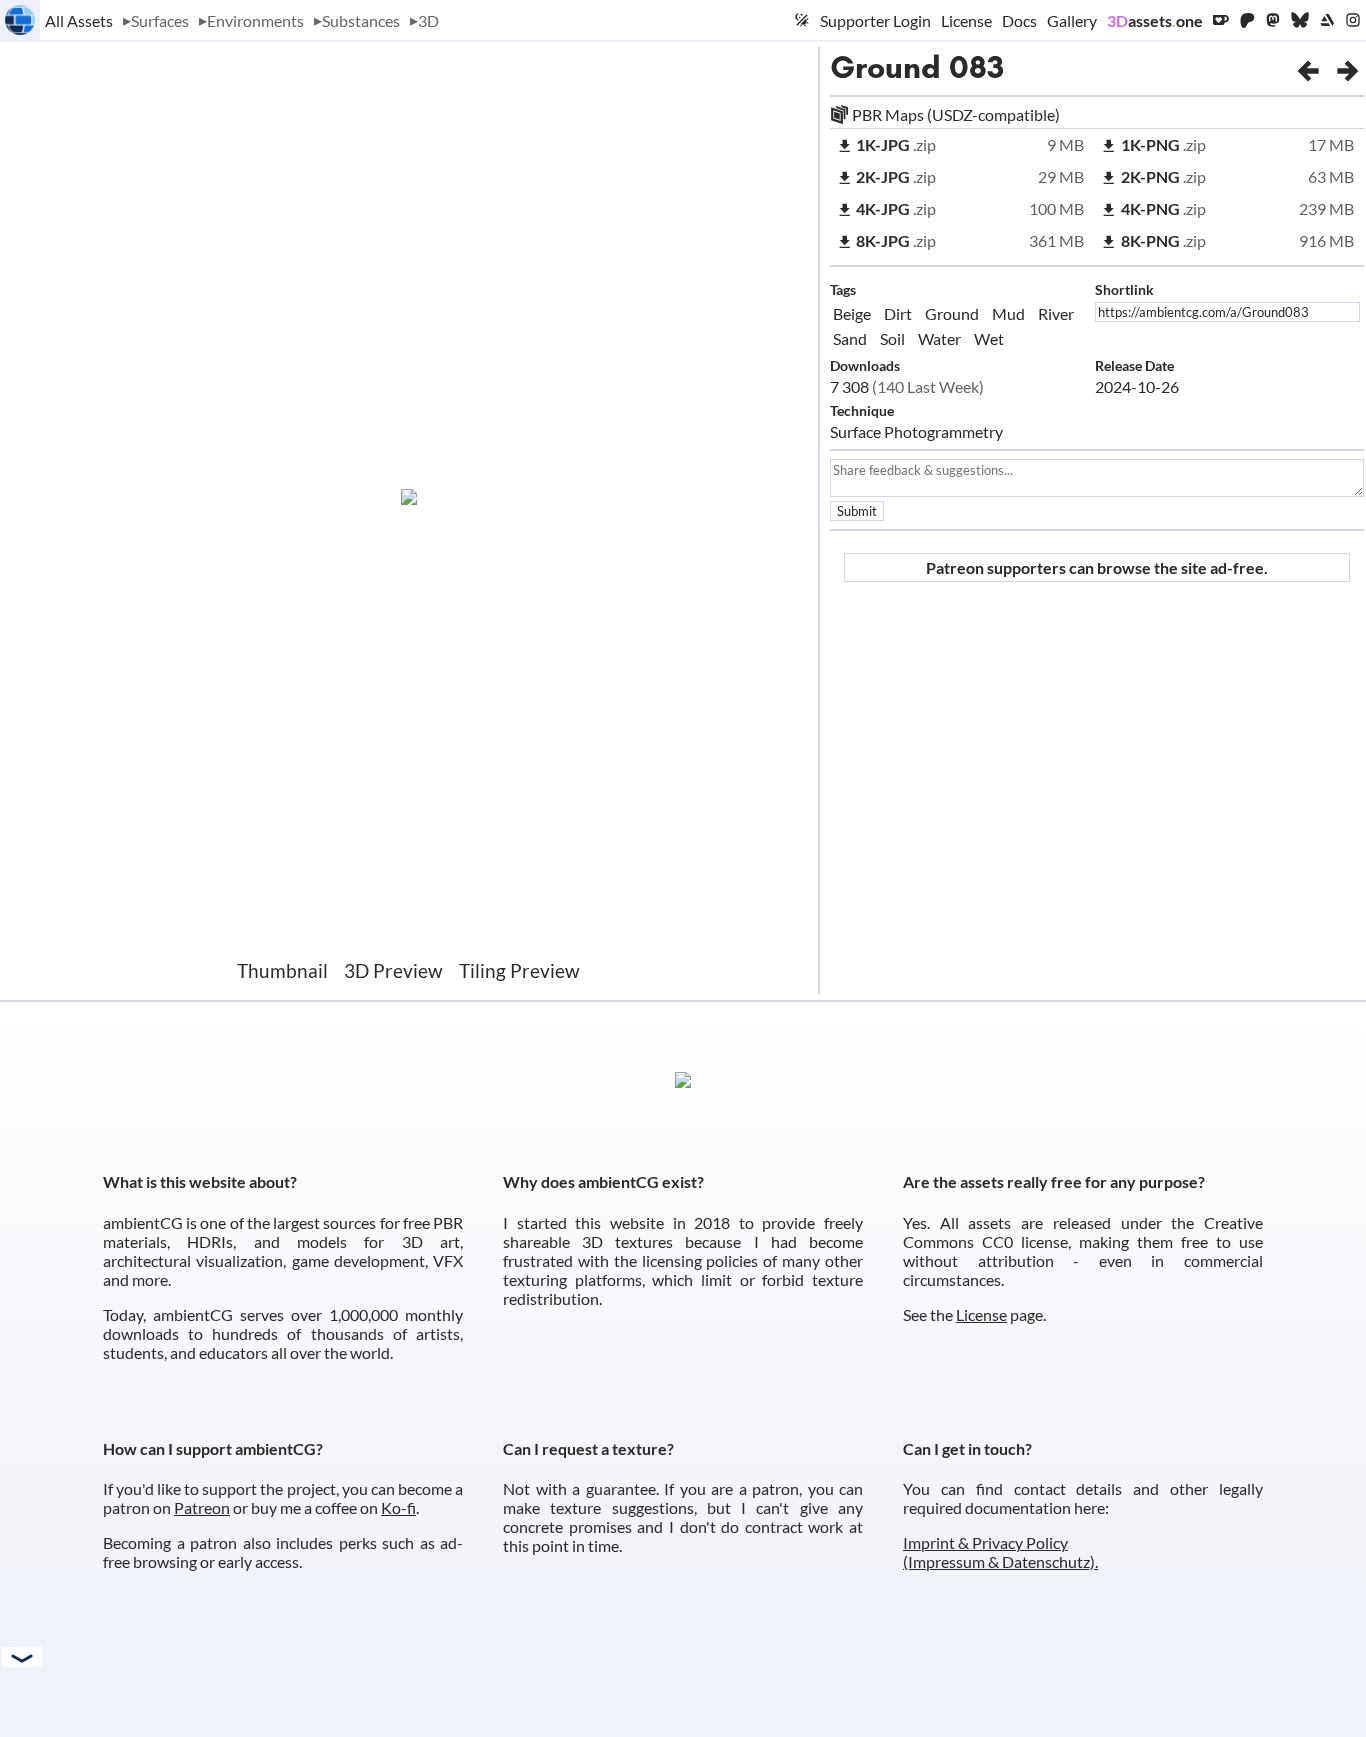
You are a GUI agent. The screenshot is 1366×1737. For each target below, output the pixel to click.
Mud (1008, 313)
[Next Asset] (1348, 67)
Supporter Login (875, 20)
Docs (1019, 20)
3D (428, 20)
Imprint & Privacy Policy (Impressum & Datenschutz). (1000, 1552)
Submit (857, 511)
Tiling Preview (519, 970)
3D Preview (393, 970)
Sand (850, 338)
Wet (989, 338)
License (966, 20)
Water (939, 338)
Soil (892, 338)
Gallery (1072, 20)
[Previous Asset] (1308, 67)
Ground (885, 67)
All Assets (79, 20)
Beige (852, 313)
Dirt (898, 313)
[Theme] (802, 20)
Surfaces (160, 20)
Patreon (202, 1507)
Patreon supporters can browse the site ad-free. (1097, 567)
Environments (255, 20)
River (1056, 313)
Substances (361, 20)
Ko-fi (398, 1507)
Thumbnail (282, 970)
